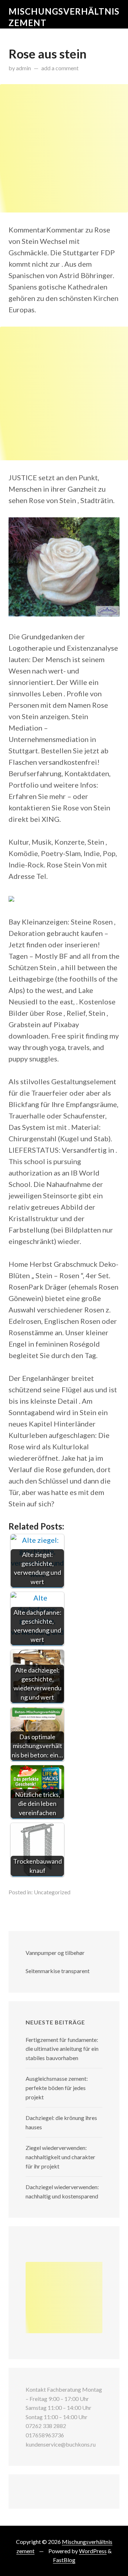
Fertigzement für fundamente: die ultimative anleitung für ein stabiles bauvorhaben (62, 2049)
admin (23, 68)
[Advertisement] (64, 148)
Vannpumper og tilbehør (55, 1953)
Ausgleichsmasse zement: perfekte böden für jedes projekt (57, 2088)
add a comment (60, 68)
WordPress (93, 2551)
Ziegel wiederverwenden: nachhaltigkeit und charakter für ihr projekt (60, 2157)
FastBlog (64, 2560)
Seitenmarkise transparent (58, 1971)
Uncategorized (52, 1892)
